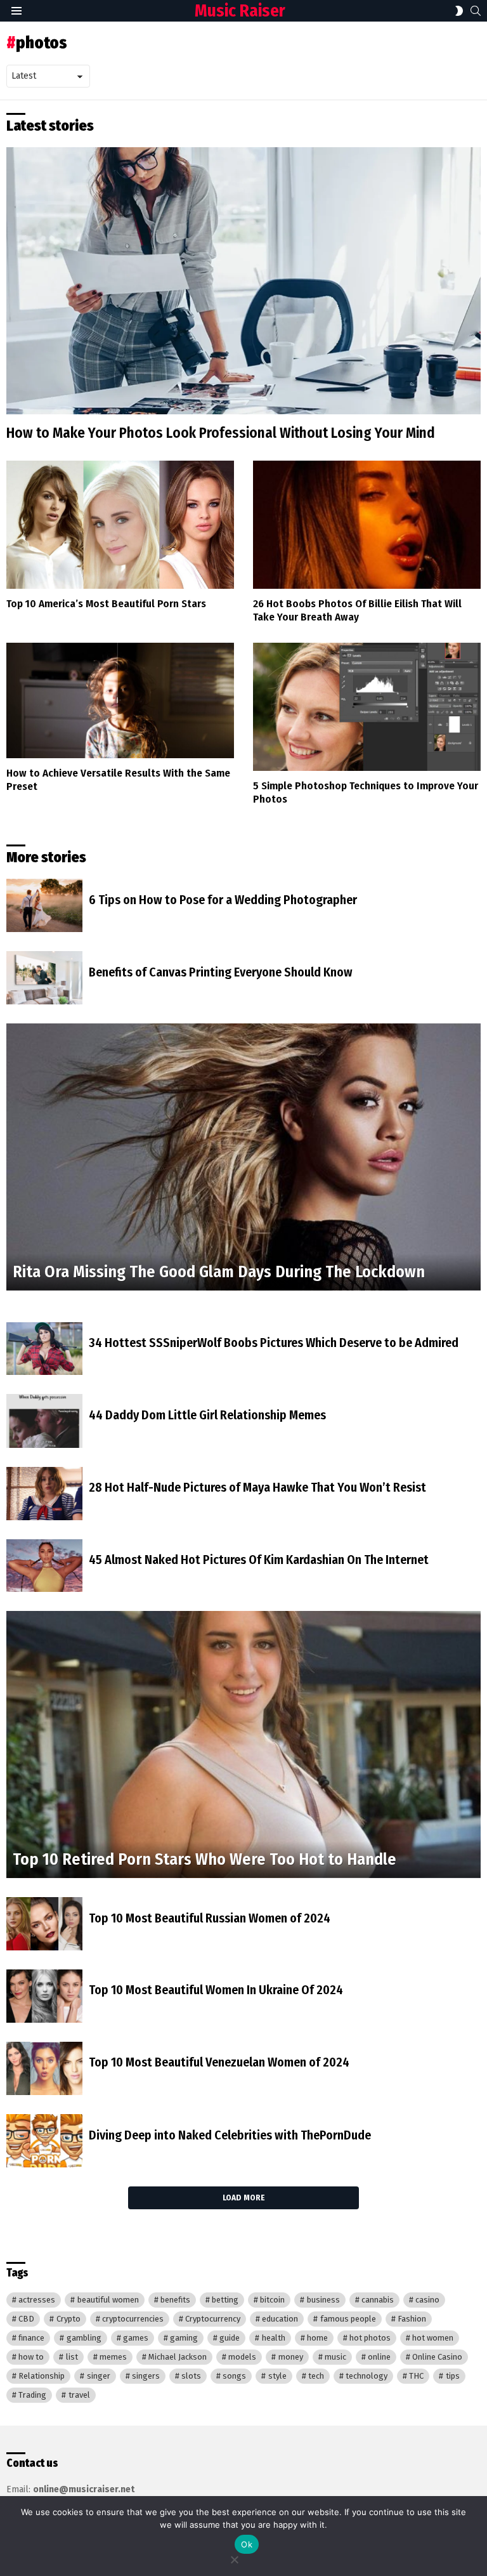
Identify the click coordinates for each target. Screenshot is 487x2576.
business (323, 2300)
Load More (243, 2198)
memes (113, 2357)
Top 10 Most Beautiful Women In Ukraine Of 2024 (216, 1990)
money (291, 2357)
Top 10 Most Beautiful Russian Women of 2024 (210, 1918)
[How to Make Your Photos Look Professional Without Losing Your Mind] (243, 281)
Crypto (68, 2319)
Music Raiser (240, 11)
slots (191, 2376)
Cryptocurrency (213, 2319)
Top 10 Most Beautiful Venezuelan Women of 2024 (219, 2062)
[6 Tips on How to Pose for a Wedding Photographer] (44, 905)
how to (31, 2357)
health (274, 2338)
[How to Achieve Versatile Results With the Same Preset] (120, 700)
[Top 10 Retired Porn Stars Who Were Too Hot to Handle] (243, 1745)
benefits (175, 2300)
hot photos (370, 2338)
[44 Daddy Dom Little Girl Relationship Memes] (44, 1421)
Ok (247, 2544)
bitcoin (272, 2300)
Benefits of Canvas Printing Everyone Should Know (221, 972)
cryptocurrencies (133, 2319)
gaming (184, 2338)
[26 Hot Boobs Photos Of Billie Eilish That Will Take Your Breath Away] (367, 525)
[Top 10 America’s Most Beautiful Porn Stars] (120, 525)
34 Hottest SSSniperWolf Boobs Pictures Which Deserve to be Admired (274, 1343)
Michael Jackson (178, 2357)
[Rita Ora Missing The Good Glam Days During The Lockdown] (243, 1157)
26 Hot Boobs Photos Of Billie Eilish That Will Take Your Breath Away (357, 610)
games (136, 2338)
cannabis (378, 2300)
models (242, 2357)
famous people (348, 2319)
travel (79, 2395)
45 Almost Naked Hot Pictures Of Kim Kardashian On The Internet (259, 1560)
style (277, 2376)
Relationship (42, 2376)
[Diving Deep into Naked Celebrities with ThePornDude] (44, 2141)
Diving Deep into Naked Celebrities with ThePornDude (230, 2135)
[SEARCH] (476, 11)
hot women (433, 2338)
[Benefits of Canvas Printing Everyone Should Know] (44, 978)
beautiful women (108, 2300)
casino (427, 2300)
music (335, 2357)
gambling (84, 2338)
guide (230, 2338)
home (317, 2338)
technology (367, 2376)
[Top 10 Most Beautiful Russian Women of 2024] (44, 1924)
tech (316, 2376)
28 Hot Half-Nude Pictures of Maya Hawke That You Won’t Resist (257, 1487)
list (72, 2357)
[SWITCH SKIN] (459, 11)
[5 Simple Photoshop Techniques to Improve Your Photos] (367, 707)
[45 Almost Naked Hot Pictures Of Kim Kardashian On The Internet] (44, 1566)
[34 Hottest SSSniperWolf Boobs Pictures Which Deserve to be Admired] (44, 1349)
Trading (32, 2395)
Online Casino (437, 2357)
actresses (37, 2300)
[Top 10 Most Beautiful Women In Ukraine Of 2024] (44, 1996)
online (379, 2357)
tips (453, 2376)
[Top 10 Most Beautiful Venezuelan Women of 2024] (44, 2068)
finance (31, 2338)
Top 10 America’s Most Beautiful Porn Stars (106, 604)
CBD (26, 2319)
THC (416, 2376)
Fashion (412, 2319)
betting (225, 2300)
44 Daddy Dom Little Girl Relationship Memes (207, 1415)
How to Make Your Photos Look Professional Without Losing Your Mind (221, 433)
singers (146, 2376)
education (280, 2319)
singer (99, 2376)
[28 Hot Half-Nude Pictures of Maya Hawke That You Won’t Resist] (44, 1494)
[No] (234, 2558)
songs (234, 2376)
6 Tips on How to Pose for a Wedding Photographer (223, 900)
